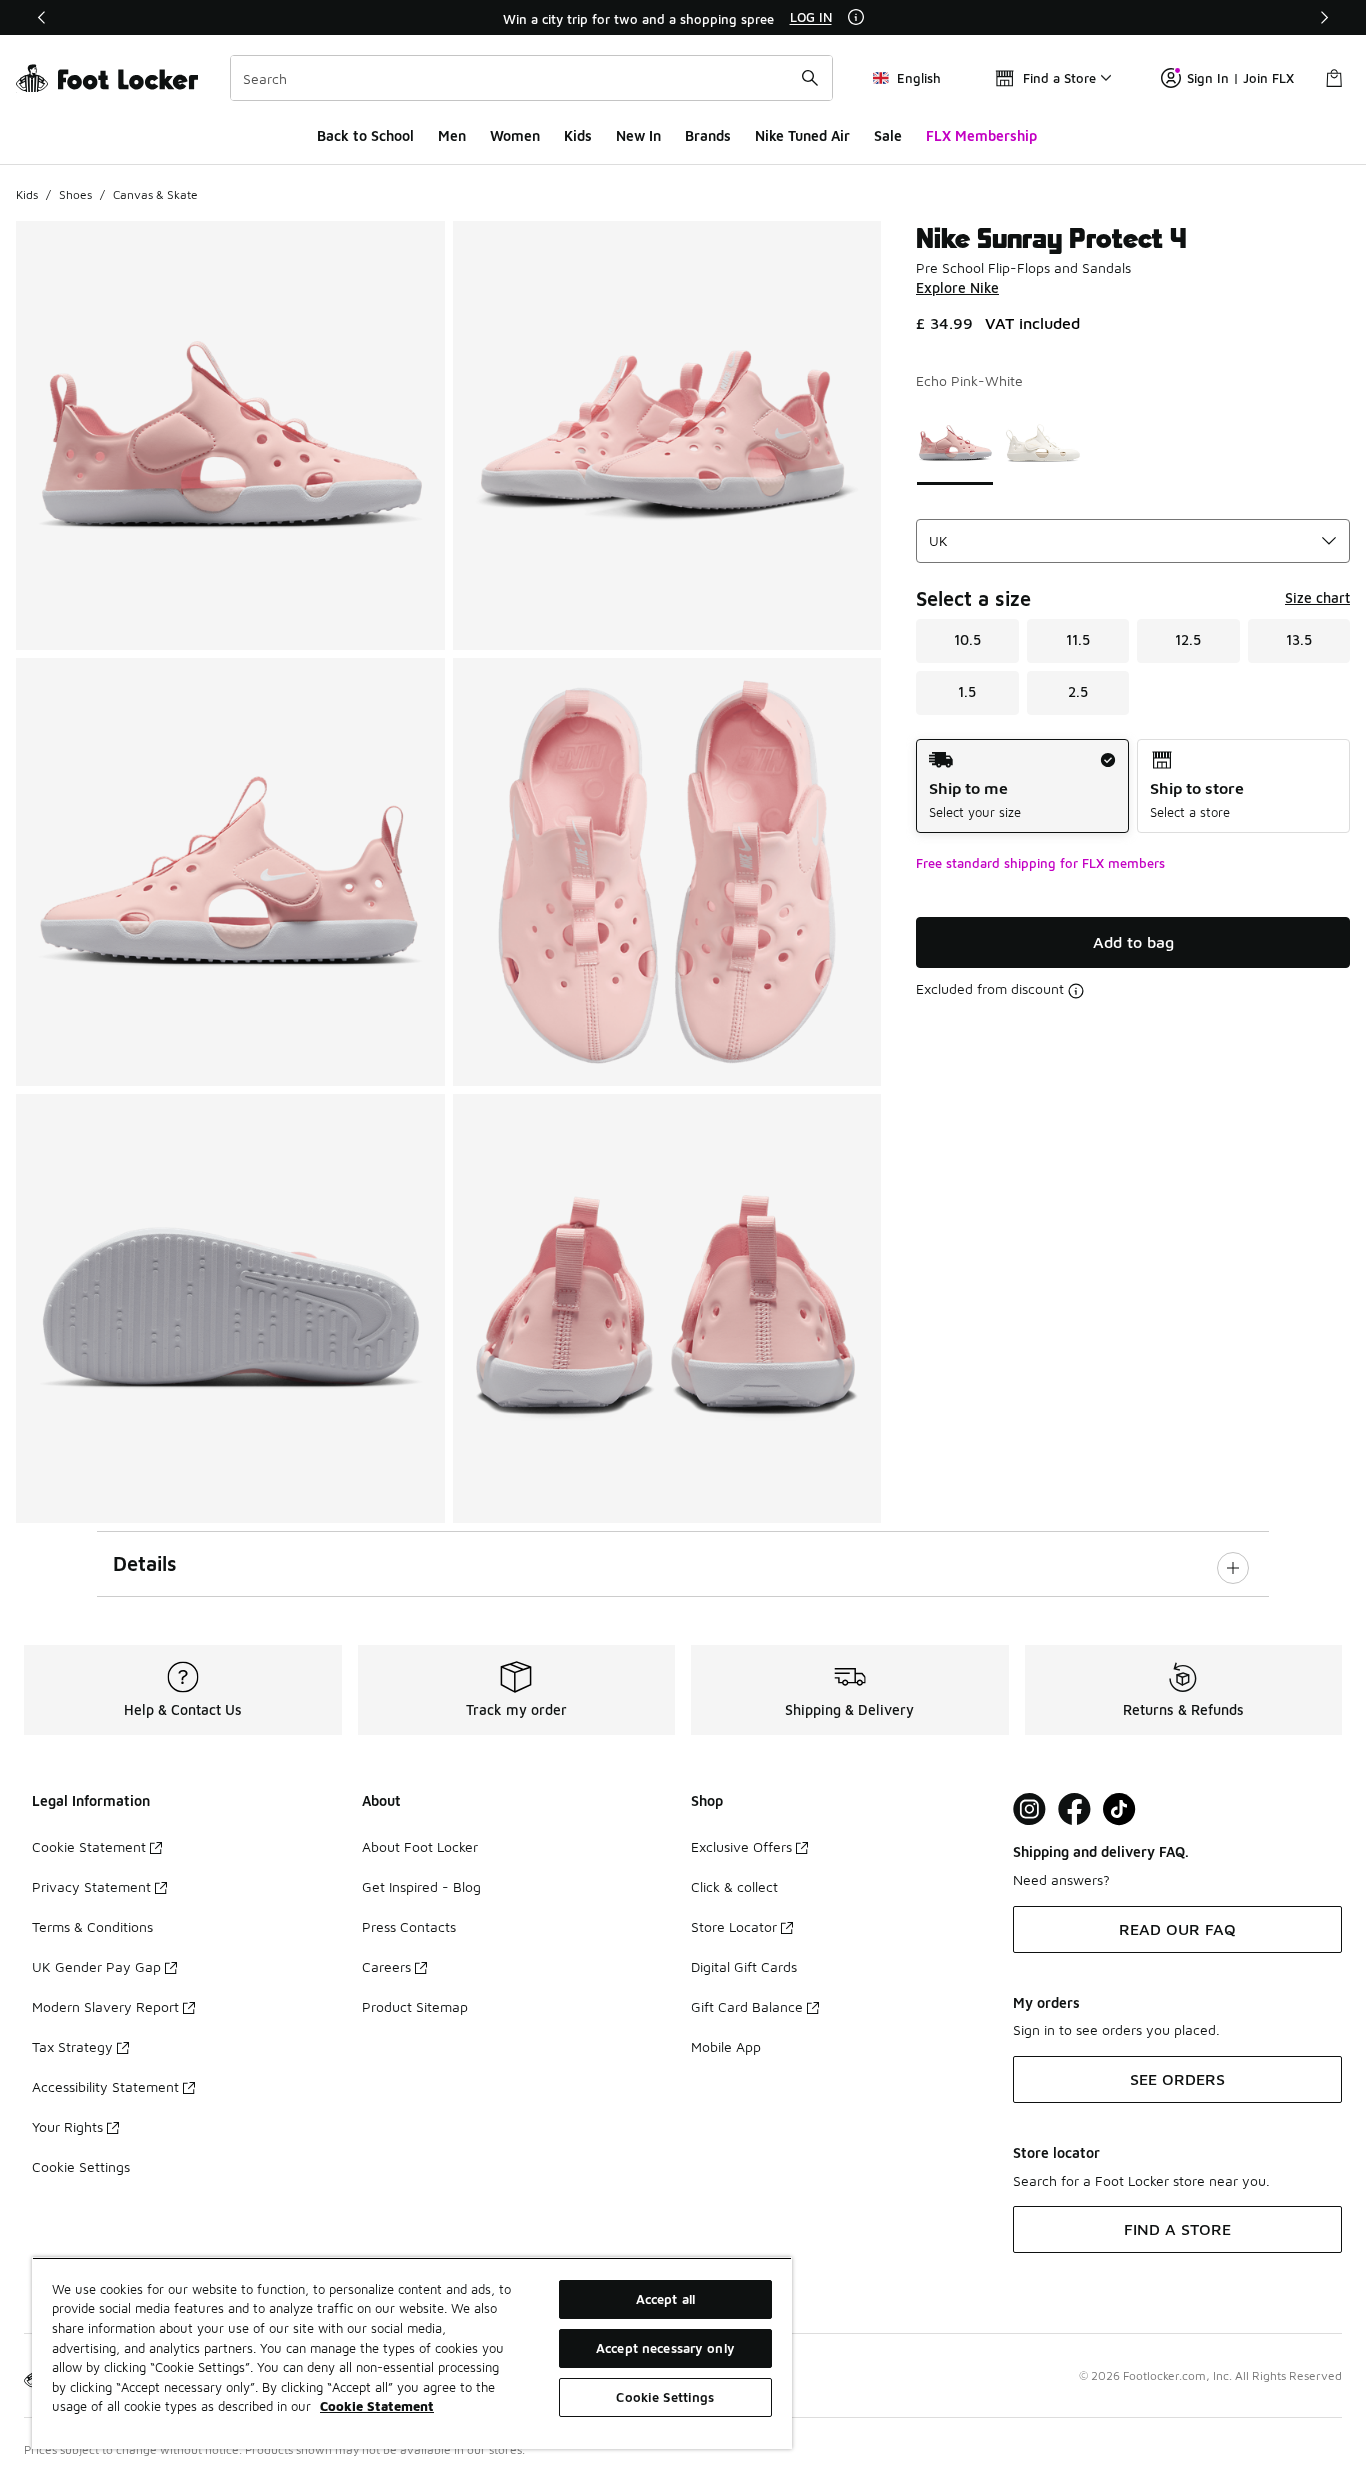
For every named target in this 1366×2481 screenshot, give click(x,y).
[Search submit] (810, 78)
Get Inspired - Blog (421, 1886)
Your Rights (67, 2126)
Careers (386, 1966)
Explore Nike (957, 287)
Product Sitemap (415, 2006)
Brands (708, 135)
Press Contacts (409, 1926)
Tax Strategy (72, 2046)
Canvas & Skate (155, 194)
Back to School (365, 135)
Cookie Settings (81, 2166)
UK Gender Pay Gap (96, 1966)
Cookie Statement (89, 1846)
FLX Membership (981, 135)
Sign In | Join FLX (1240, 78)
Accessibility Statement (105, 2086)
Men (452, 135)
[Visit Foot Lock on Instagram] (1029, 1809)
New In (638, 135)
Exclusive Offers (741, 1846)
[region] (683, 18)
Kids (578, 135)
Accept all (665, 2299)
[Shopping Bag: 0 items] (1334, 78)
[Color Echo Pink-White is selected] (955, 443)
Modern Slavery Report (105, 2006)
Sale (888, 135)
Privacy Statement (91, 1886)
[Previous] (42, 17)
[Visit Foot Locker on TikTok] (1119, 1809)
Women (515, 135)
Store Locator (734, 1926)
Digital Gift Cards (744, 1966)
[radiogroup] (1133, 786)
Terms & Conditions (92, 1926)
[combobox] (531, 78)
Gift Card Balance (747, 2006)
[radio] (1022, 786)
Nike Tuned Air (802, 135)
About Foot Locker (420, 1846)
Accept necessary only (665, 2348)
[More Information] (856, 17)
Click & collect (734, 1886)
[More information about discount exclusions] (1076, 991)
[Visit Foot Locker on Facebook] (1074, 1809)
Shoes (75, 194)
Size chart (1317, 597)
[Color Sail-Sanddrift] (1043, 443)
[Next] (1324, 17)
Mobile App (726, 2046)
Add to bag (1133, 942)
